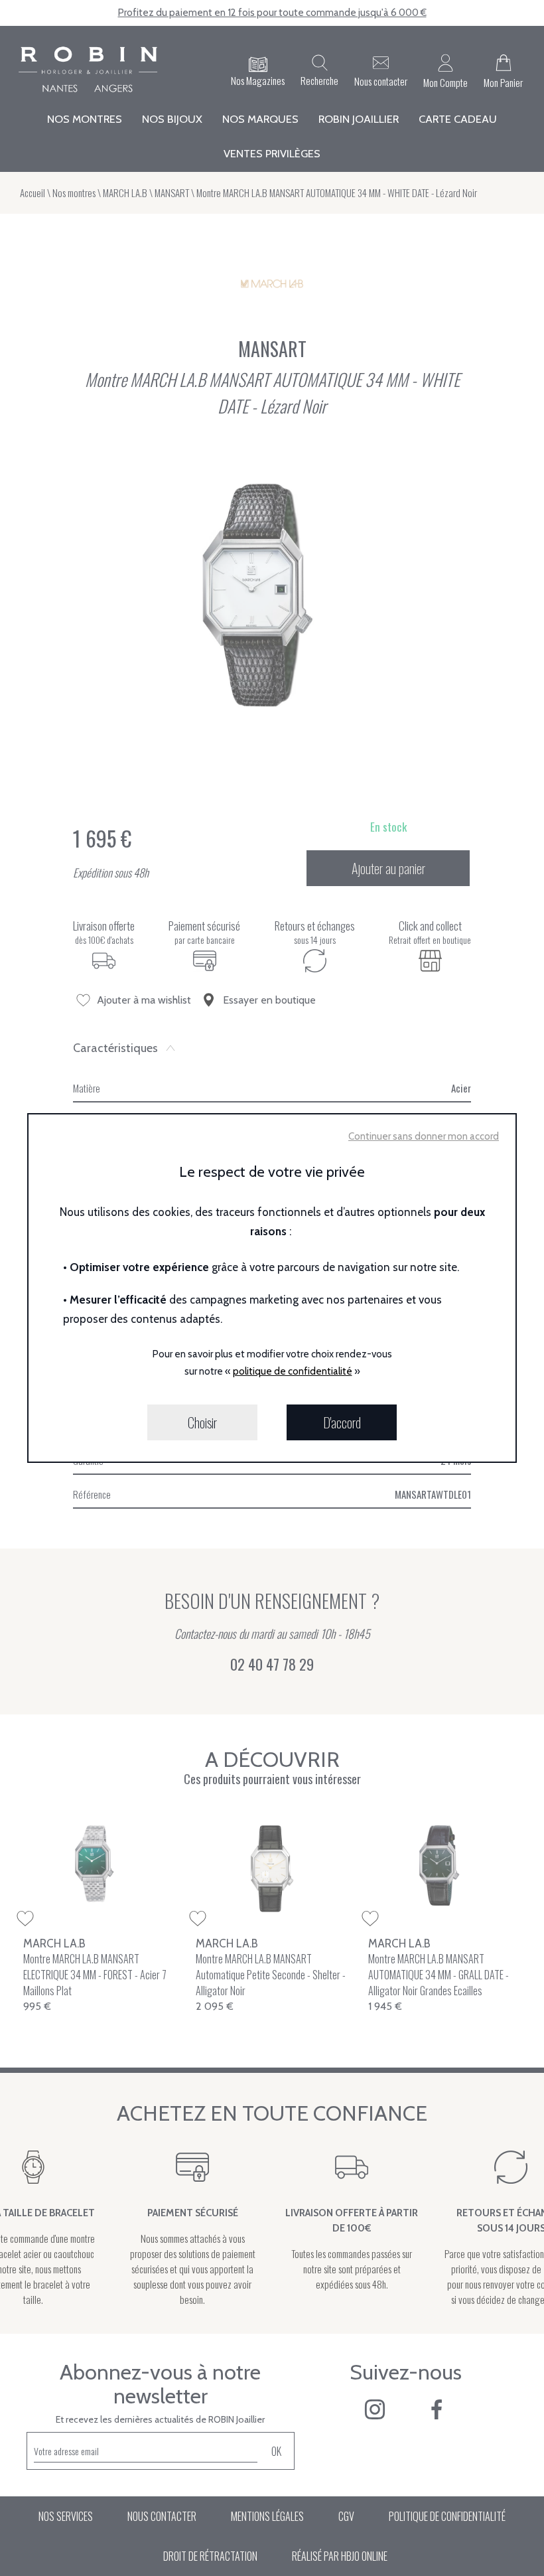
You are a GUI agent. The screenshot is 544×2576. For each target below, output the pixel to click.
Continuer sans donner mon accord (424, 1136)
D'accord (342, 1422)
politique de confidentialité (293, 1371)
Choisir (202, 1422)
